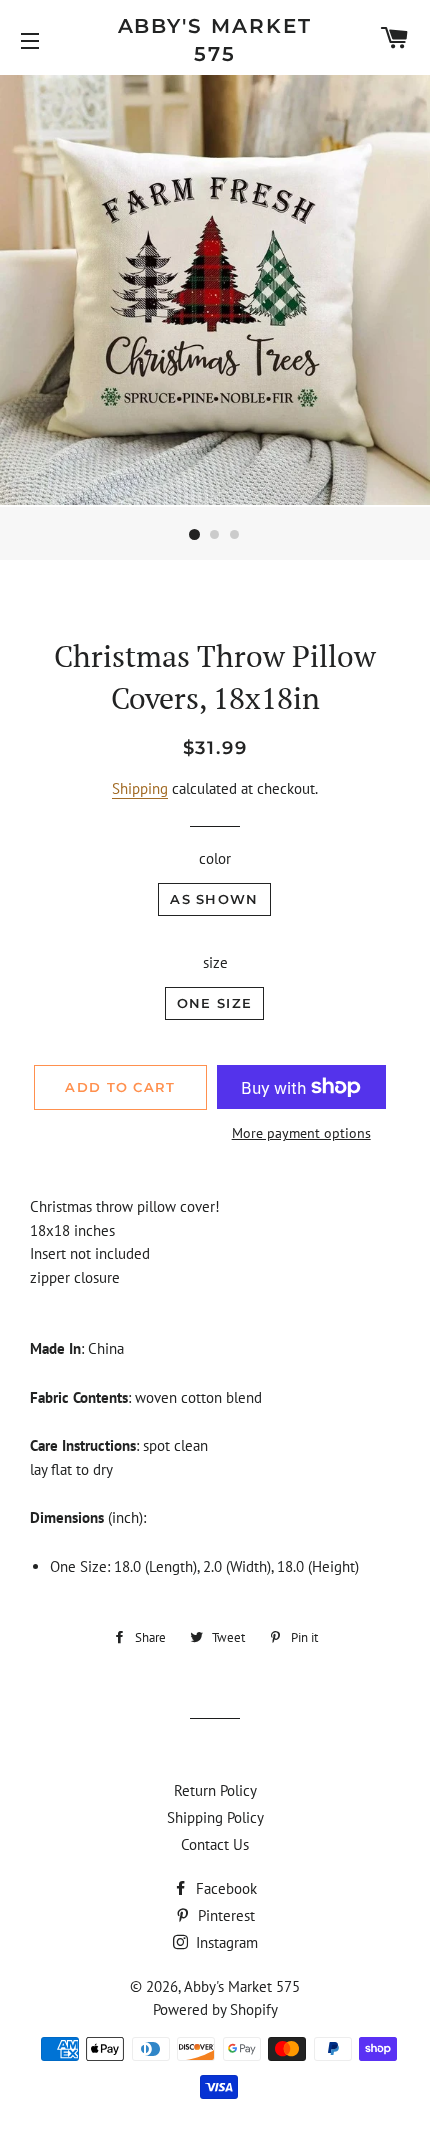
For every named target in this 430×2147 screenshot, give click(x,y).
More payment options (301, 1133)
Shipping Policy (215, 1817)
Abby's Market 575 (215, 40)
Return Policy (215, 1790)
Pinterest (224, 1915)
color (215, 858)
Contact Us (215, 1844)
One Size (214, 1003)
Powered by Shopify (215, 2009)
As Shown (214, 899)
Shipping (140, 788)
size (215, 962)
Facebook (224, 1888)
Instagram (225, 1942)
